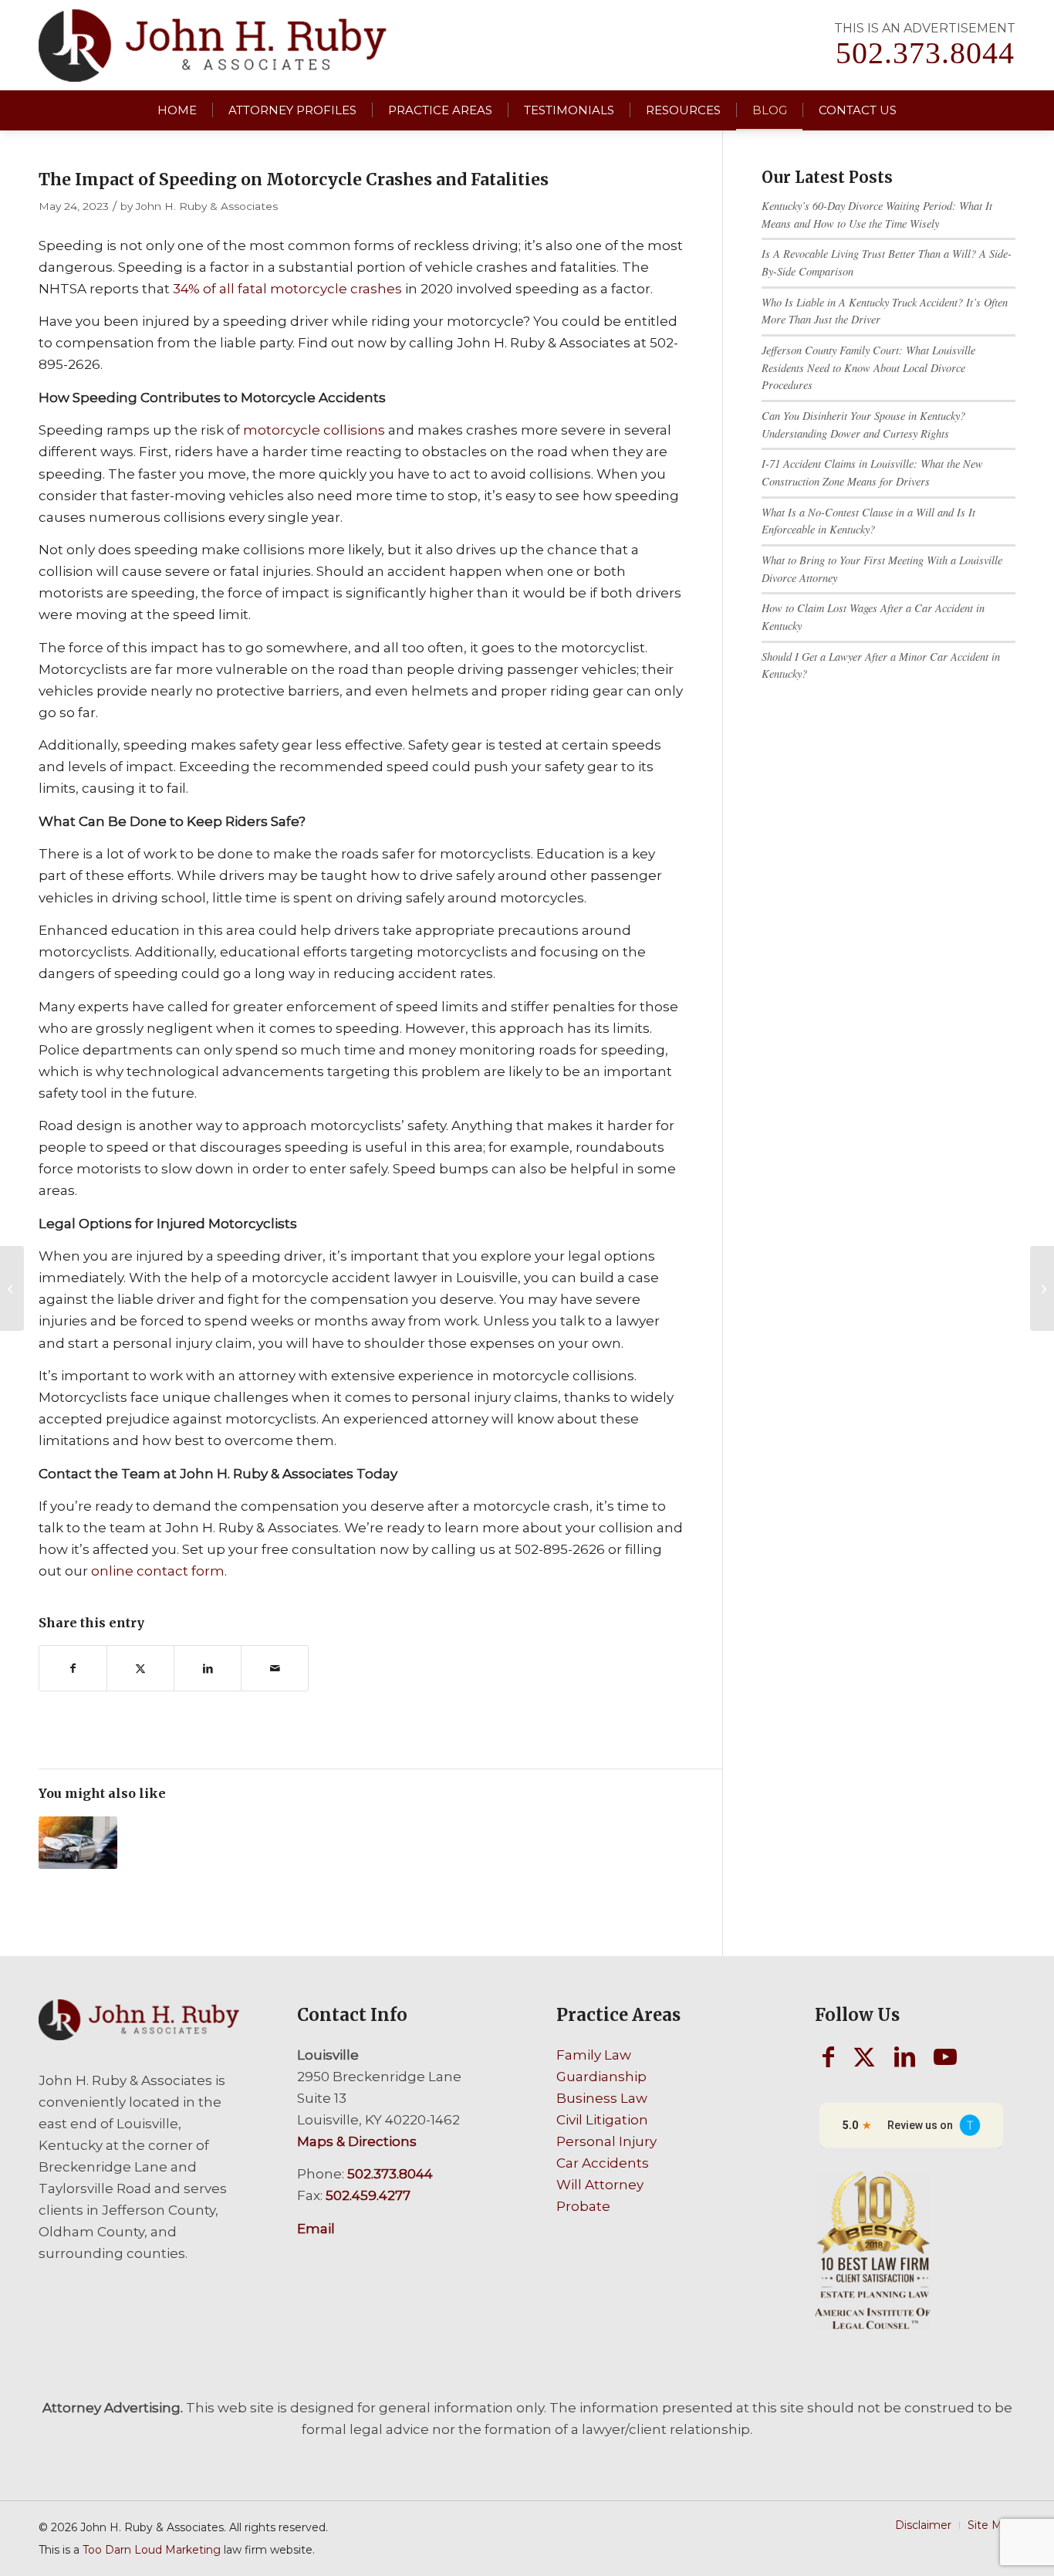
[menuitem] (177, 110)
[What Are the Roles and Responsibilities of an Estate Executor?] (1042, 1288)
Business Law (602, 2098)
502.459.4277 (368, 2195)
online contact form (158, 1571)
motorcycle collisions (314, 430)
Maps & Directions (357, 2141)
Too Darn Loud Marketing (152, 2550)
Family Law (594, 2055)
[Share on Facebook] (73, 1668)
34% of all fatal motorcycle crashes (287, 289)
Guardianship (601, 2077)
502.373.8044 (925, 53)
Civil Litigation (602, 2120)
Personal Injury (606, 2141)
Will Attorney (600, 2185)
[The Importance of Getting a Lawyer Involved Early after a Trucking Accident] (12, 1288)
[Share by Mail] (275, 1668)
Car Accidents (603, 2163)
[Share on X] (140, 1668)
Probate (583, 2206)
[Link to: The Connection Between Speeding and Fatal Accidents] (78, 1843)
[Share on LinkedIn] (208, 1668)
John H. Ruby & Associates (207, 206)
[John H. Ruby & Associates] (213, 46)
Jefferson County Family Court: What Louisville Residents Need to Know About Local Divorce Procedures (868, 367)
